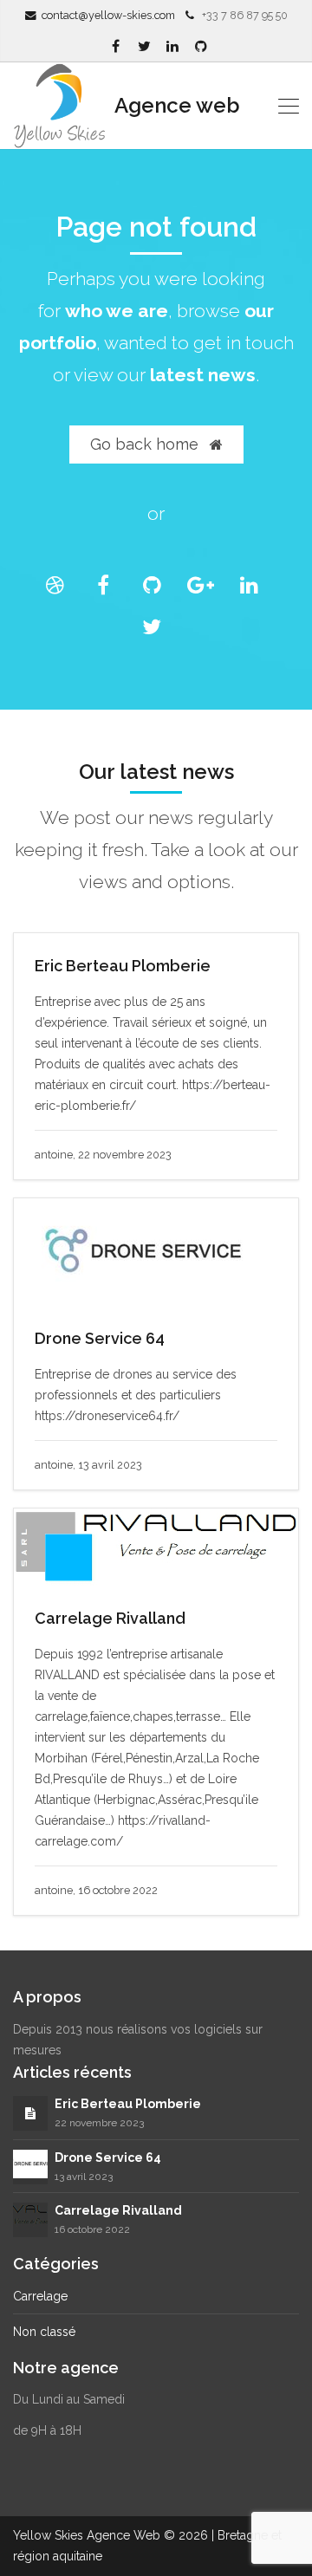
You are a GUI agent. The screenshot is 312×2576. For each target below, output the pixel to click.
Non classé (44, 2332)
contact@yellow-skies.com (108, 15)
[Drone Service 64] (30, 2163)
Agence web (175, 105)
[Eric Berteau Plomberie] (30, 2113)
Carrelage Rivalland (110, 1618)
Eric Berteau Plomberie (123, 966)
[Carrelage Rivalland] (30, 2219)
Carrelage (40, 2296)
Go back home (146, 444)
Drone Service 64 (100, 1338)
